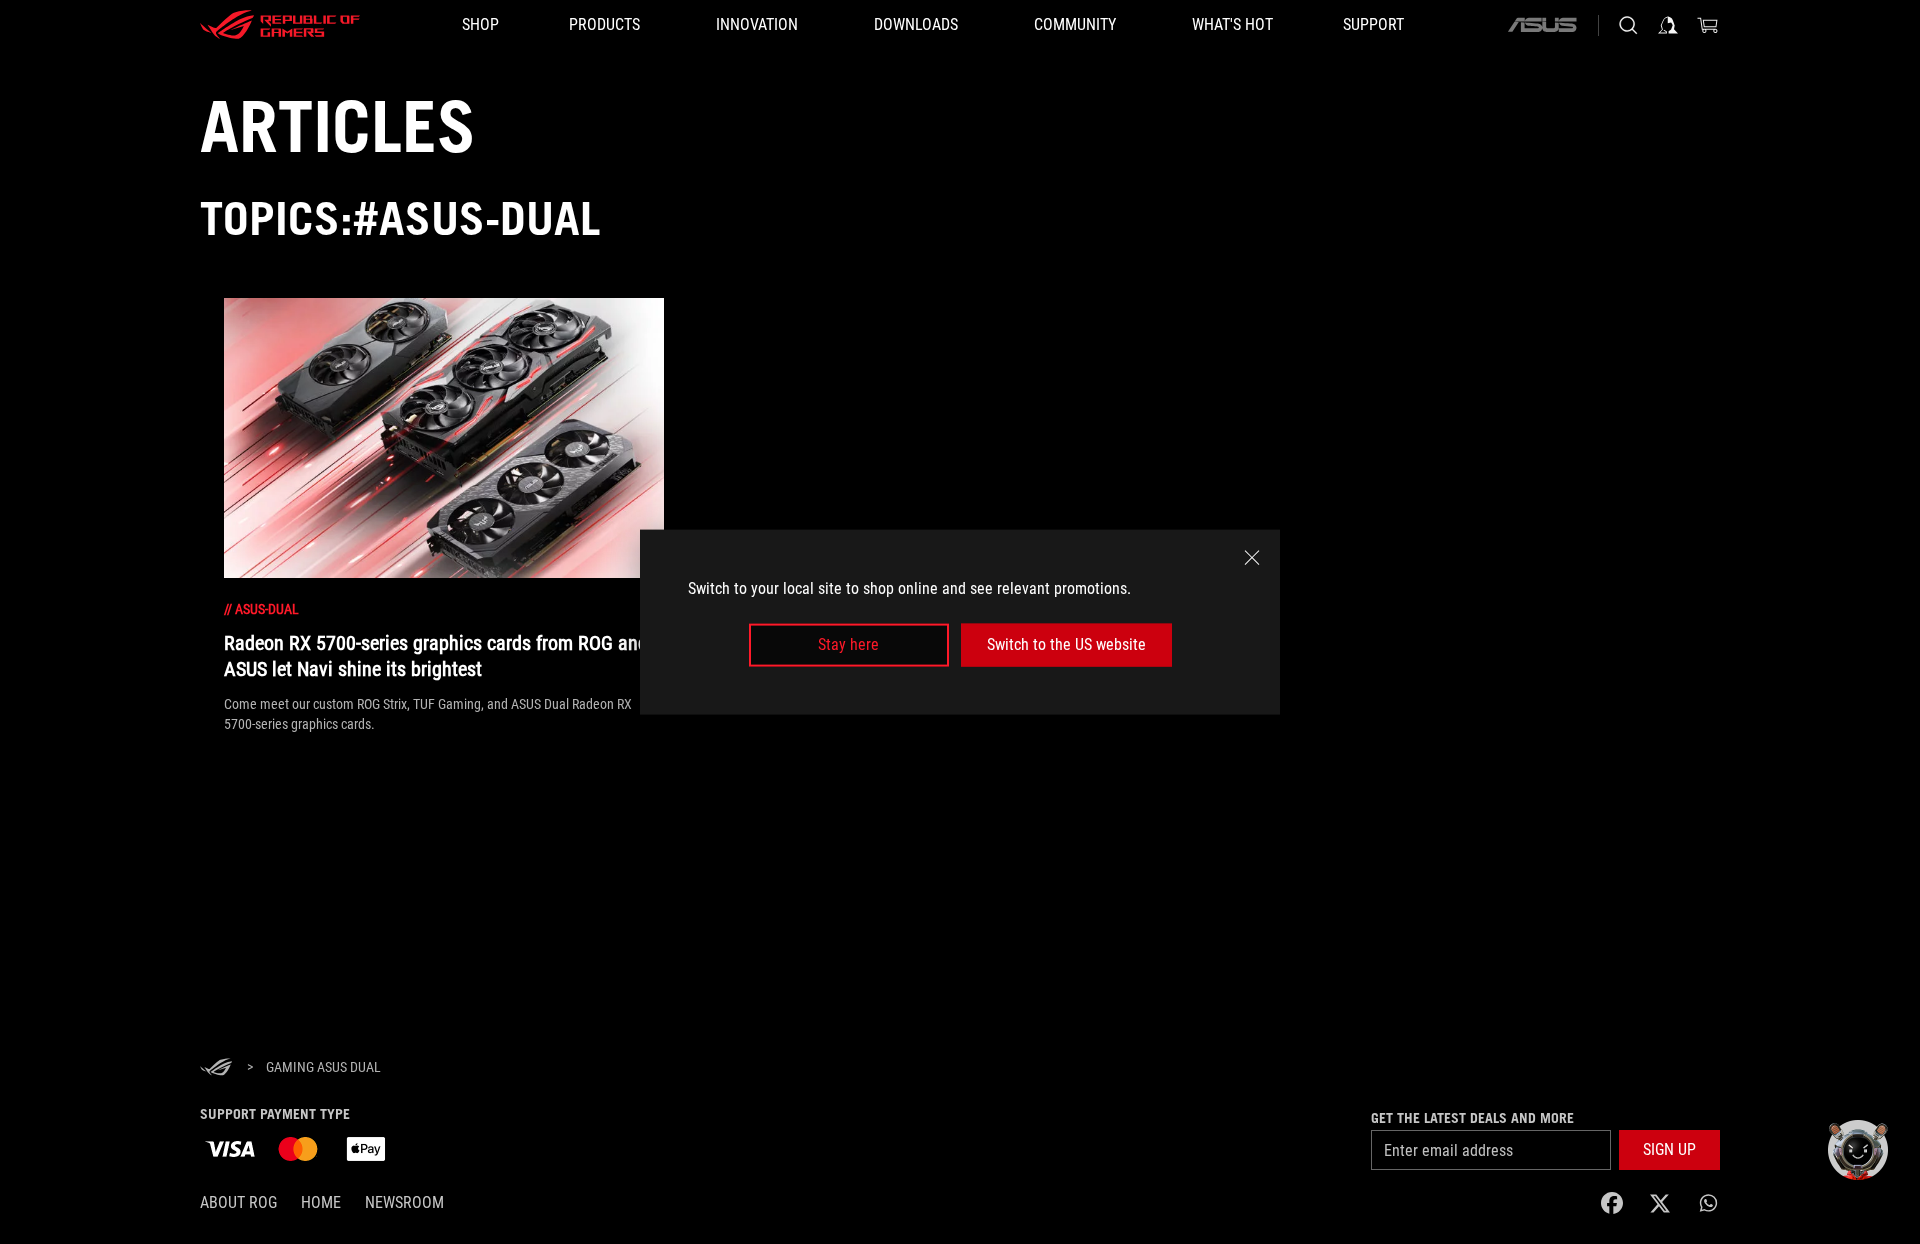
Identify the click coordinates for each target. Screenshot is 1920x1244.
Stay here (848, 644)
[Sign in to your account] (1668, 25)
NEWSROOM (404, 1202)
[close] (1252, 558)
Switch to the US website (1066, 644)
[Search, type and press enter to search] (1628, 25)
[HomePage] (216, 1068)
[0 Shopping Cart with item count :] (1708, 25)
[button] (1669, 1150)
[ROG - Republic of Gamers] (280, 25)
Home (321, 1202)
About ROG (238, 1202)
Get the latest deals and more (1472, 1118)
